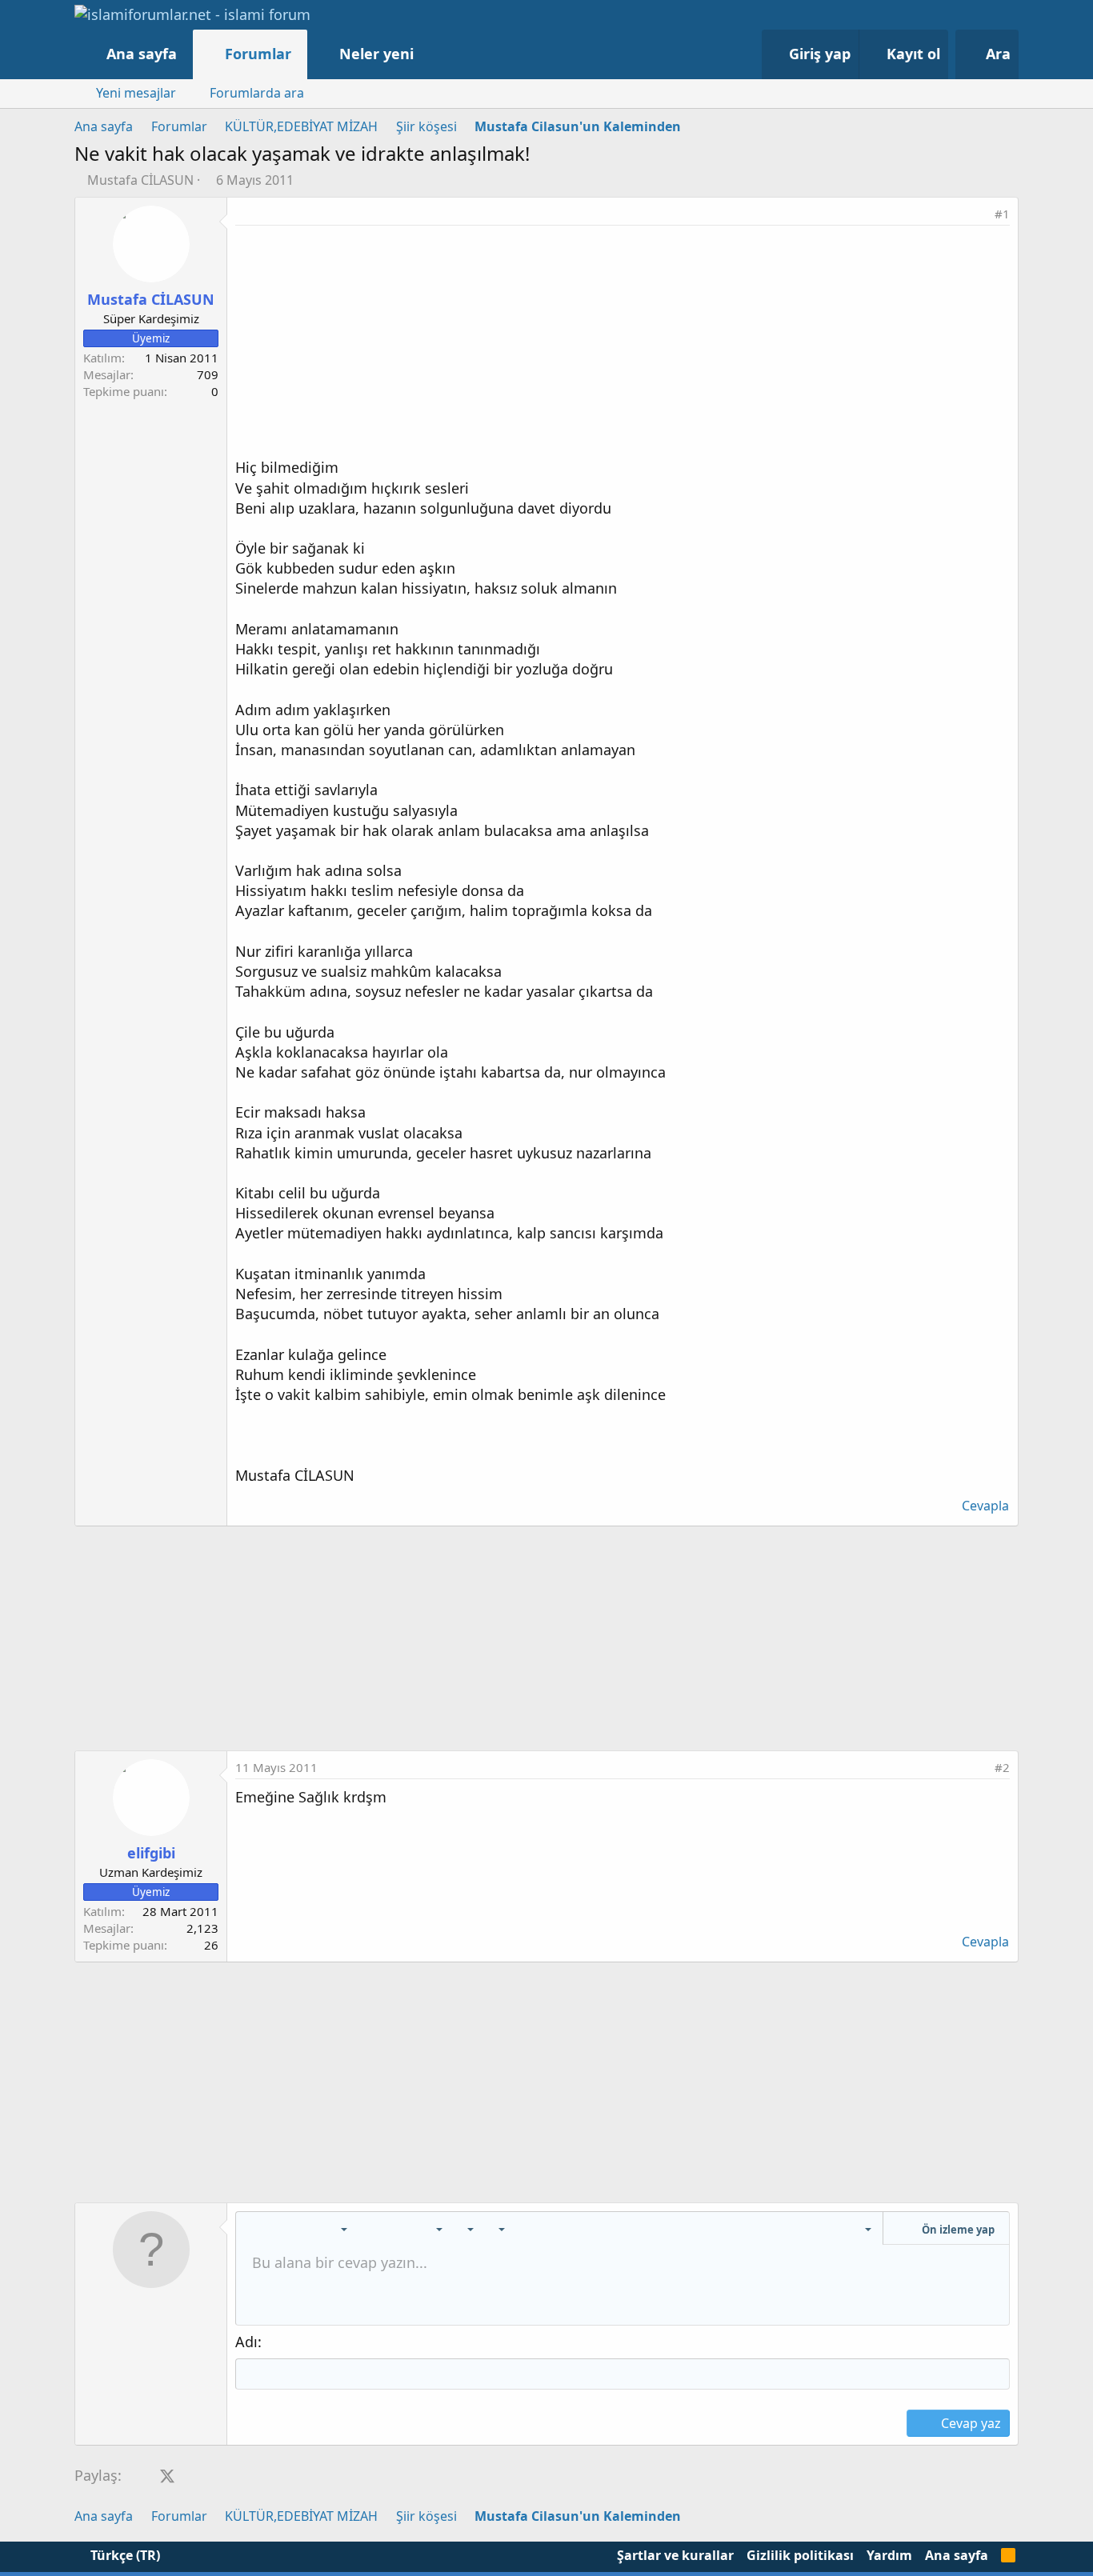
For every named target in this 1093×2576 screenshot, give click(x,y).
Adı (246, 2342)
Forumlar (258, 54)
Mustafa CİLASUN (140, 180)
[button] (430, 54)
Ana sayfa (142, 54)
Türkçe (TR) (124, 2555)
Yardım (889, 2555)
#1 (1002, 214)
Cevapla (985, 1506)
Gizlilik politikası (800, 2555)
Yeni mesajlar (136, 93)
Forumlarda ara (257, 93)
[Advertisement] (623, 346)
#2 (1002, 1767)
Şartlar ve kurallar (675, 2555)
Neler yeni (376, 54)
